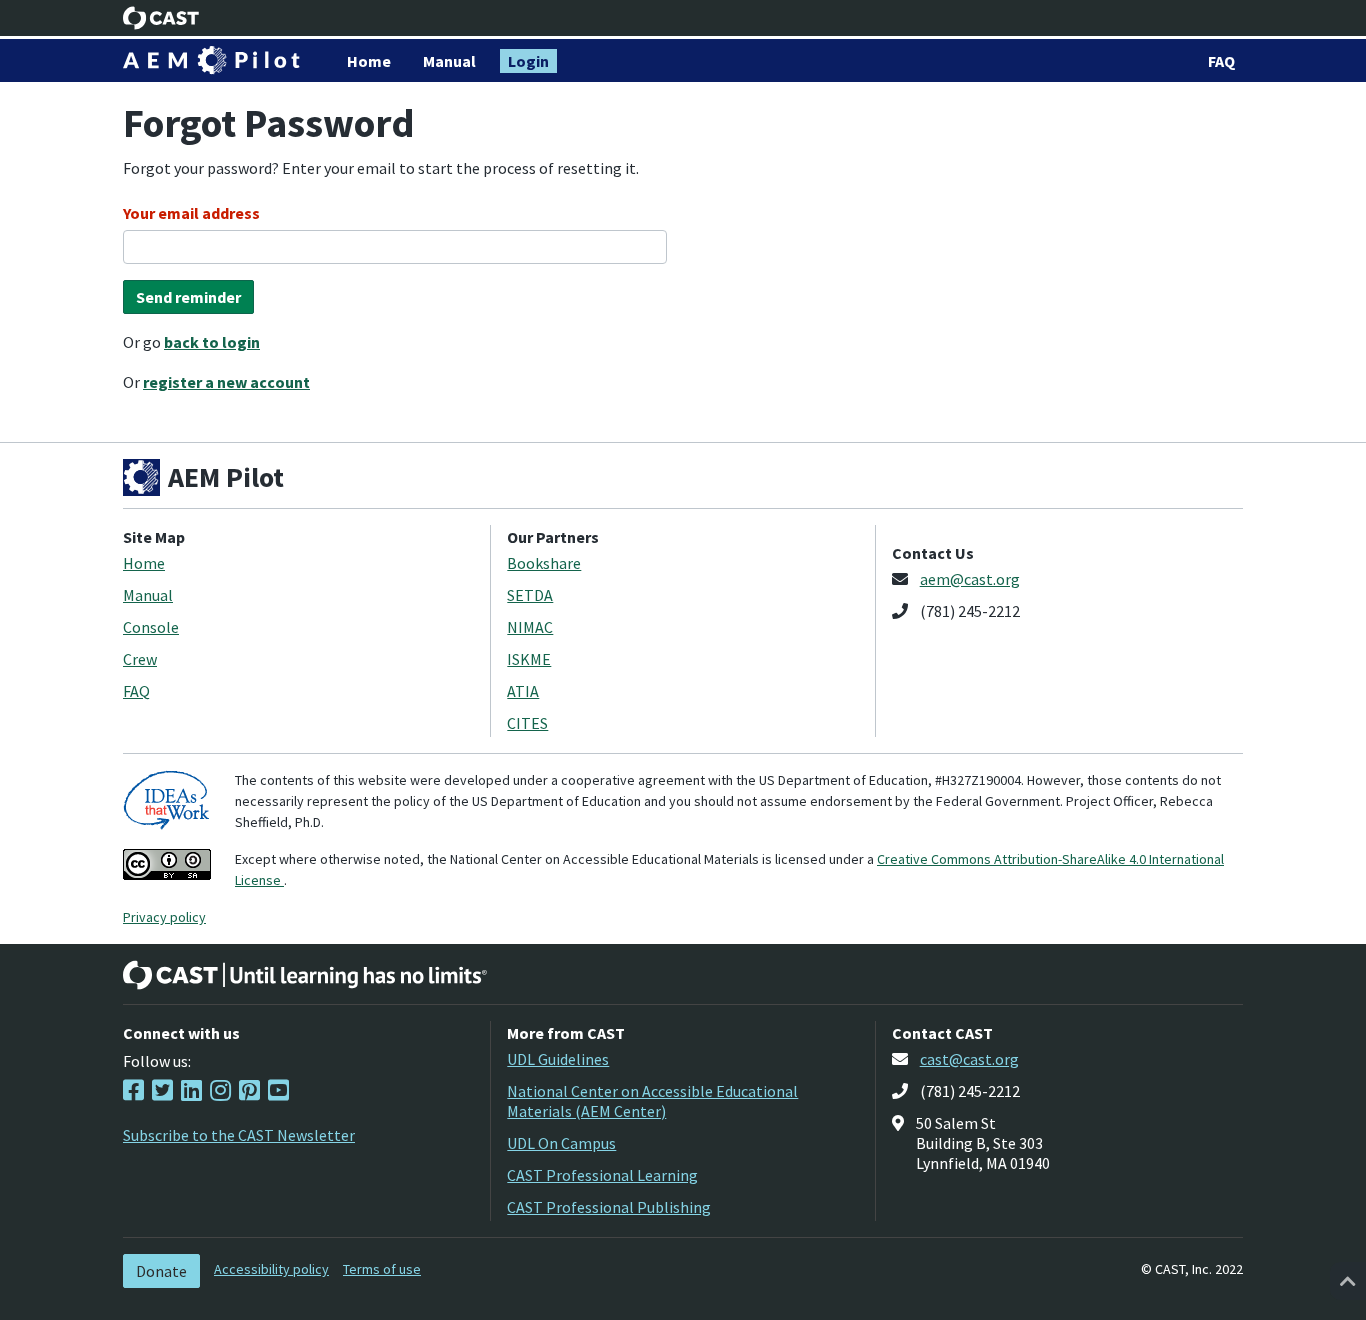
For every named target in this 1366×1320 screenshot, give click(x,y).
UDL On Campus (561, 1143)
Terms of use (382, 1269)
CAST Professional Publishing (609, 1207)
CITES (527, 723)
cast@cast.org (969, 1059)
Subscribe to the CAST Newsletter (239, 1135)
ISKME (529, 659)
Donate (161, 1271)
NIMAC (530, 627)
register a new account (226, 382)
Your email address (191, 213)
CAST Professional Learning (602, 1175)
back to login (212, 342)
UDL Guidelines (558, 1059)
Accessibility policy (271, 1269)
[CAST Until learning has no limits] (305, 975)
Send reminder (188, 297)
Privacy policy (164, 917)
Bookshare (544, 563)
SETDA (530, 595)
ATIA (523, 691)
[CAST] (161, 18)
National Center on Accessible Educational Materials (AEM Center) (652, 1101)
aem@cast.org (970, 579)
